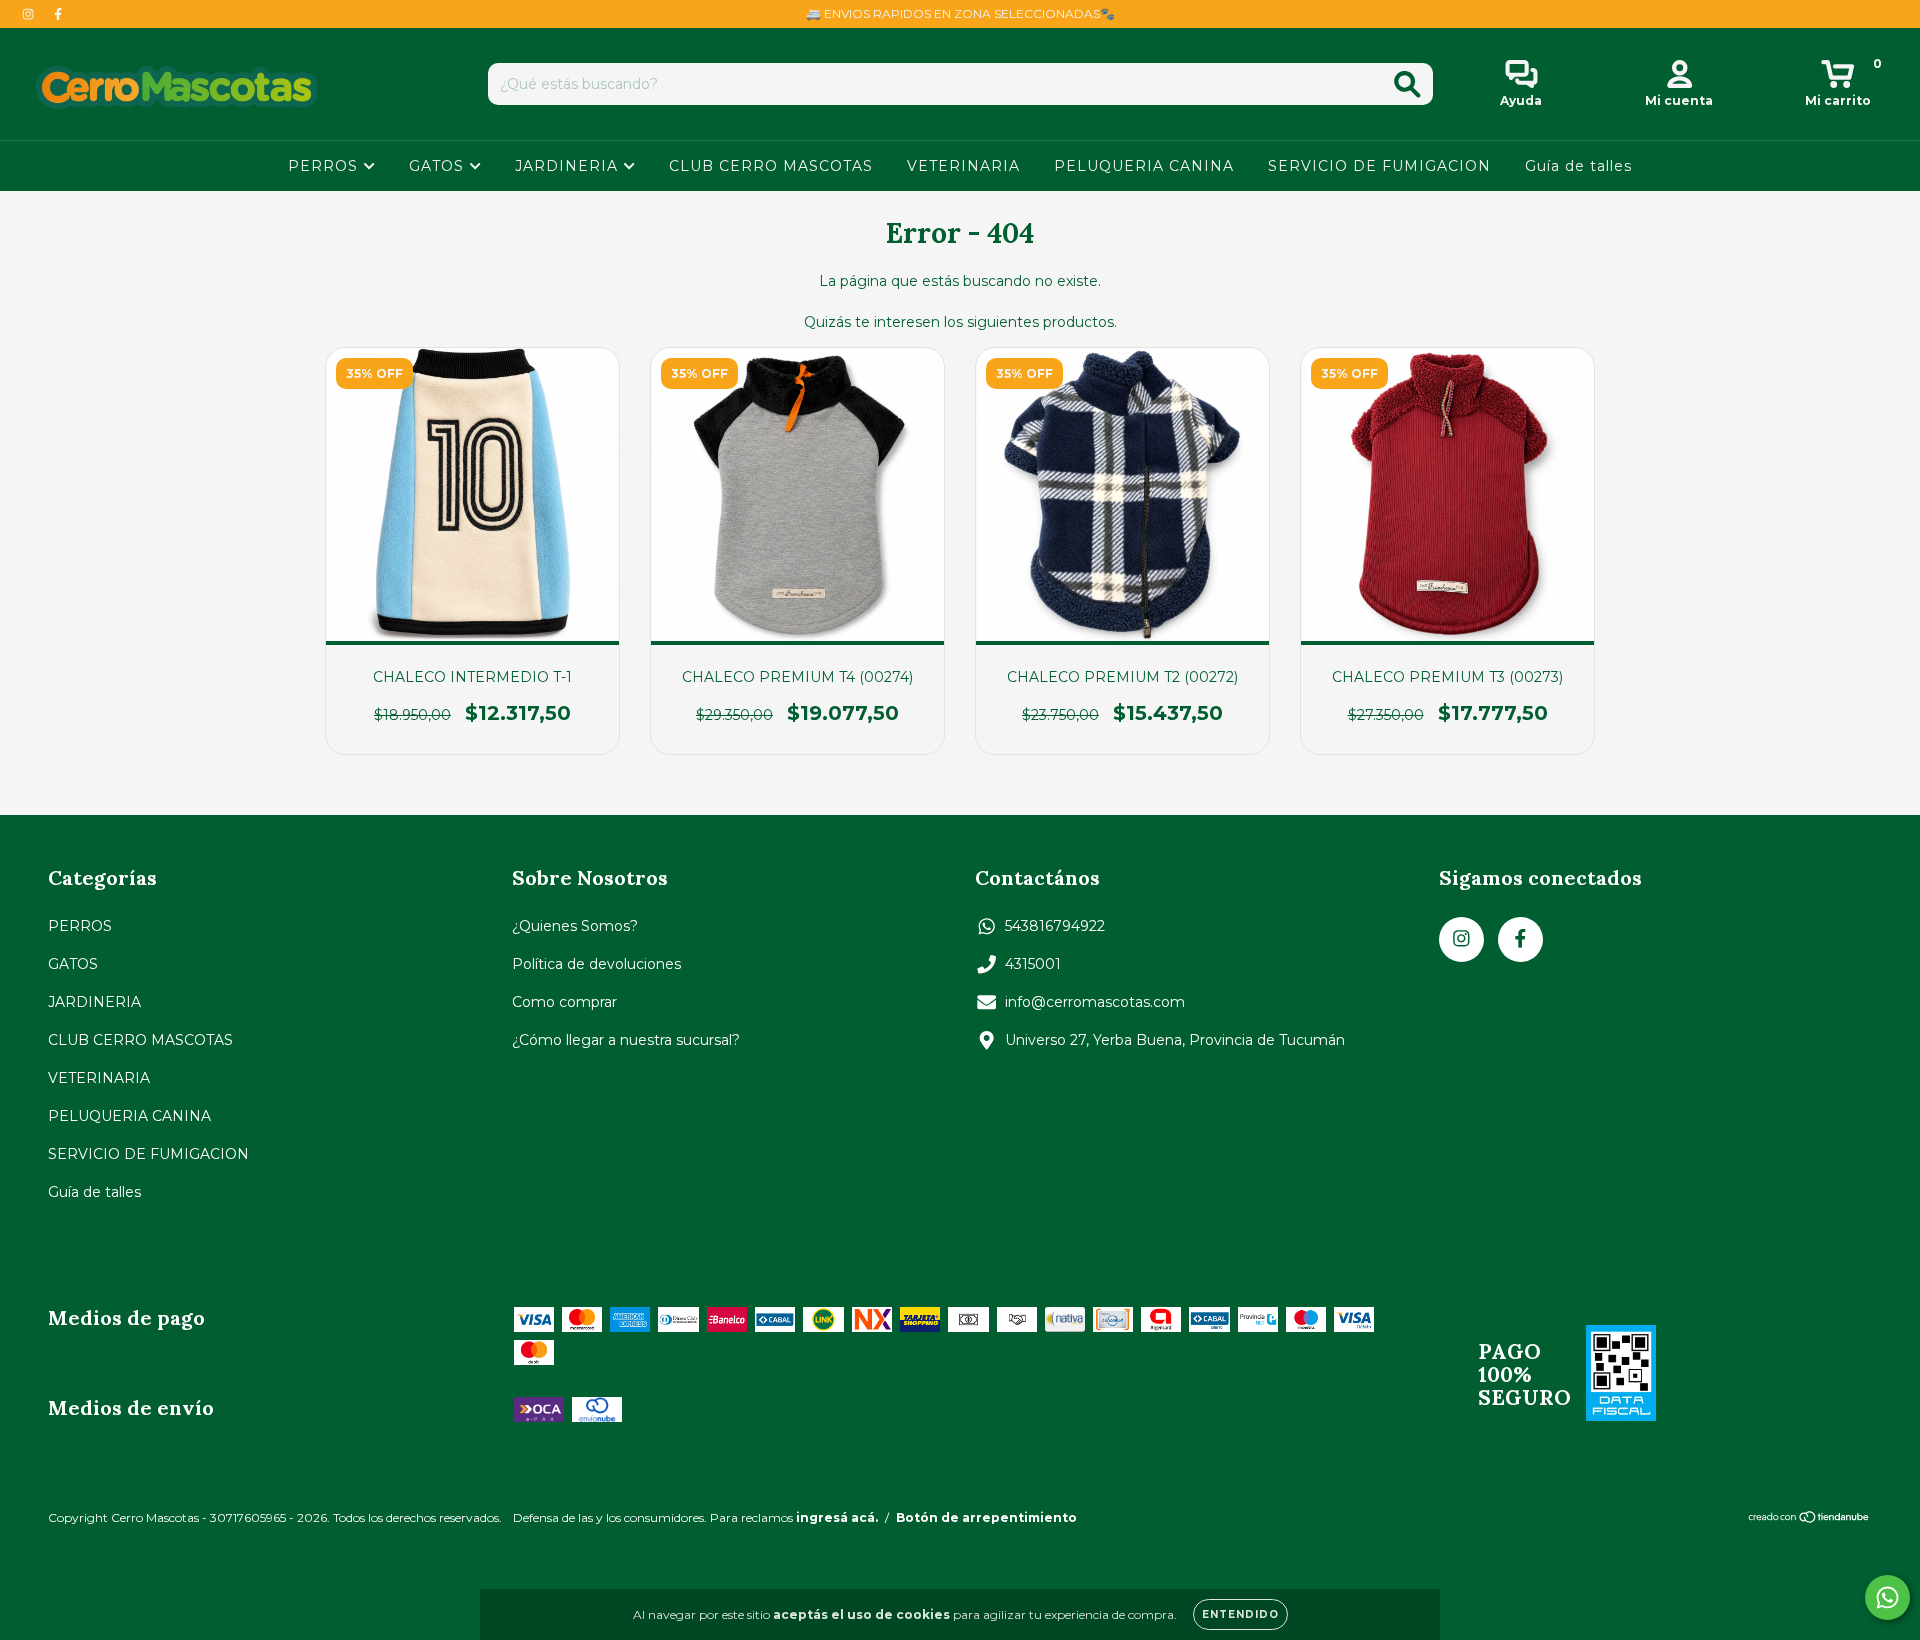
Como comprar (564, 1002)
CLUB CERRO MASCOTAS (771, 166)
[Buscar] (1407, 84)
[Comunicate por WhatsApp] (1887, 1597)
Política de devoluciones (596, 964)
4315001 (1033, 964)
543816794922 (1055, 926)
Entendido (1240, 1614)
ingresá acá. (837, 1517)
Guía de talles (1578, 166)
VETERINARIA (963, 166)
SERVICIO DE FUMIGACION (1379, 166)
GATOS (439, 166)
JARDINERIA (569, 166)
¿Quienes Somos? (575, 926)
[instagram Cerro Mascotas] (30, 14)
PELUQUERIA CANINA (1144, 166)
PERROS (325, 166)
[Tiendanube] (1809, 1519)
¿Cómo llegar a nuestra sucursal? (626, 1040)
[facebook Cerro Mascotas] (58, 14)
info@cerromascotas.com (1095, 1002)
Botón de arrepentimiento (986, 1517)
